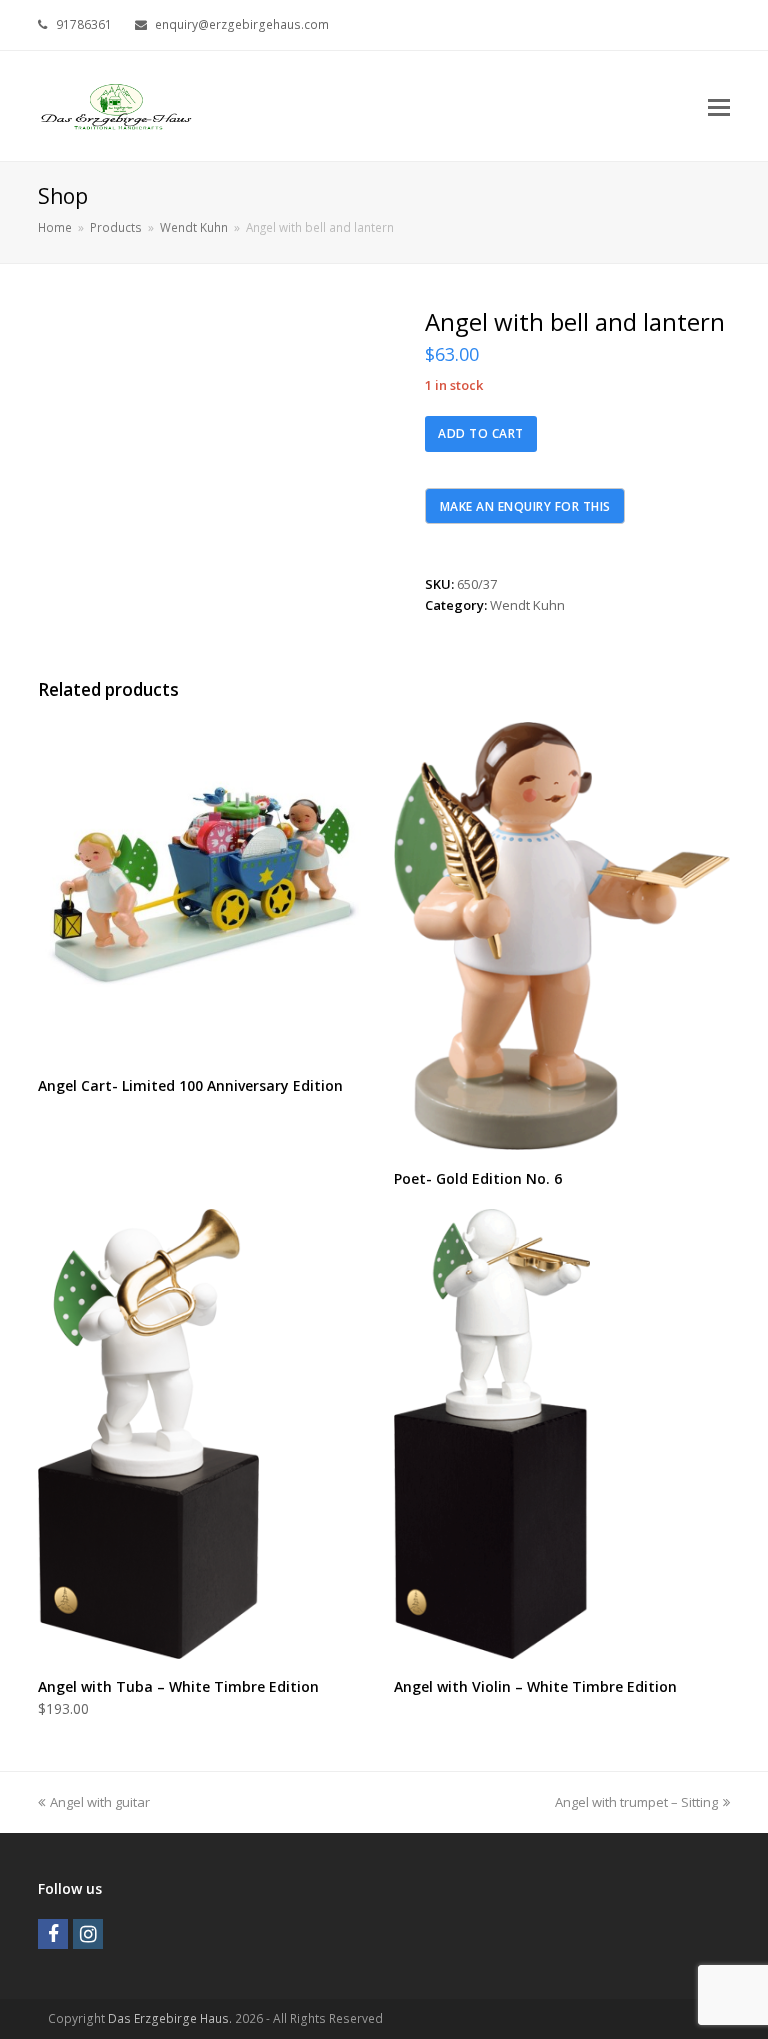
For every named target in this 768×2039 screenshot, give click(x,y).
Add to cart (481, 433)
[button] (719, 106)
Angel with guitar (99, 1802)
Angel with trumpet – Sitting (636, 1802)
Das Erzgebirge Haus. (170, 2018)
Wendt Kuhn (527, 605)
